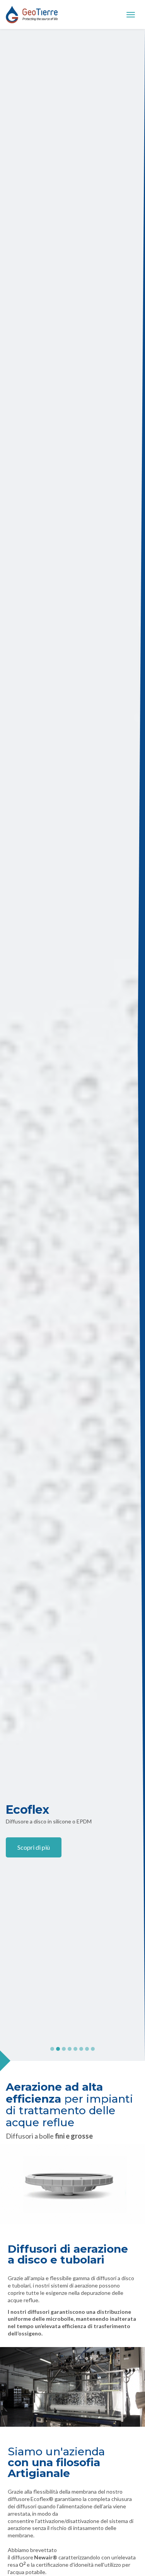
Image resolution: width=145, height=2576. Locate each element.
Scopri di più (34, 1847)
